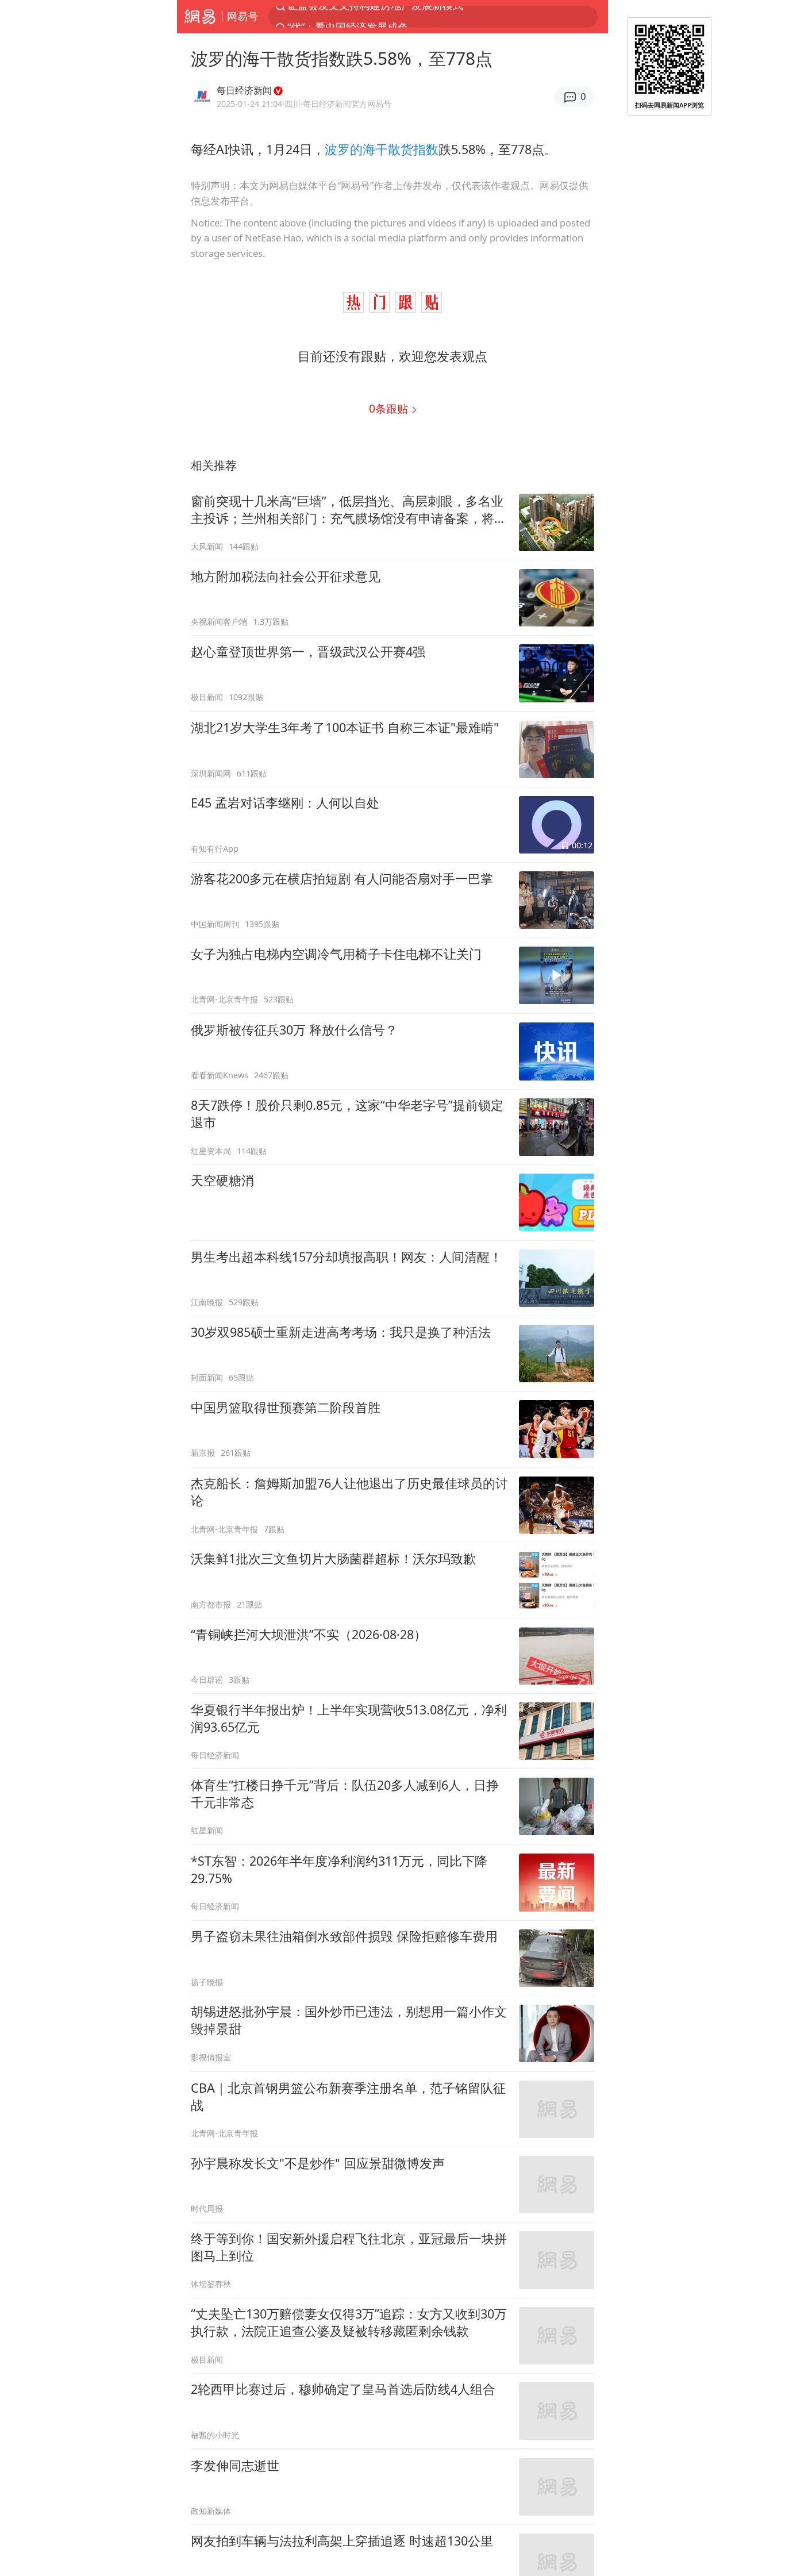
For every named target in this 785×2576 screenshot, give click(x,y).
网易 (200, 17)
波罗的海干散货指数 (382, 149)
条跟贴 (390, 408)
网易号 (243, 16)
